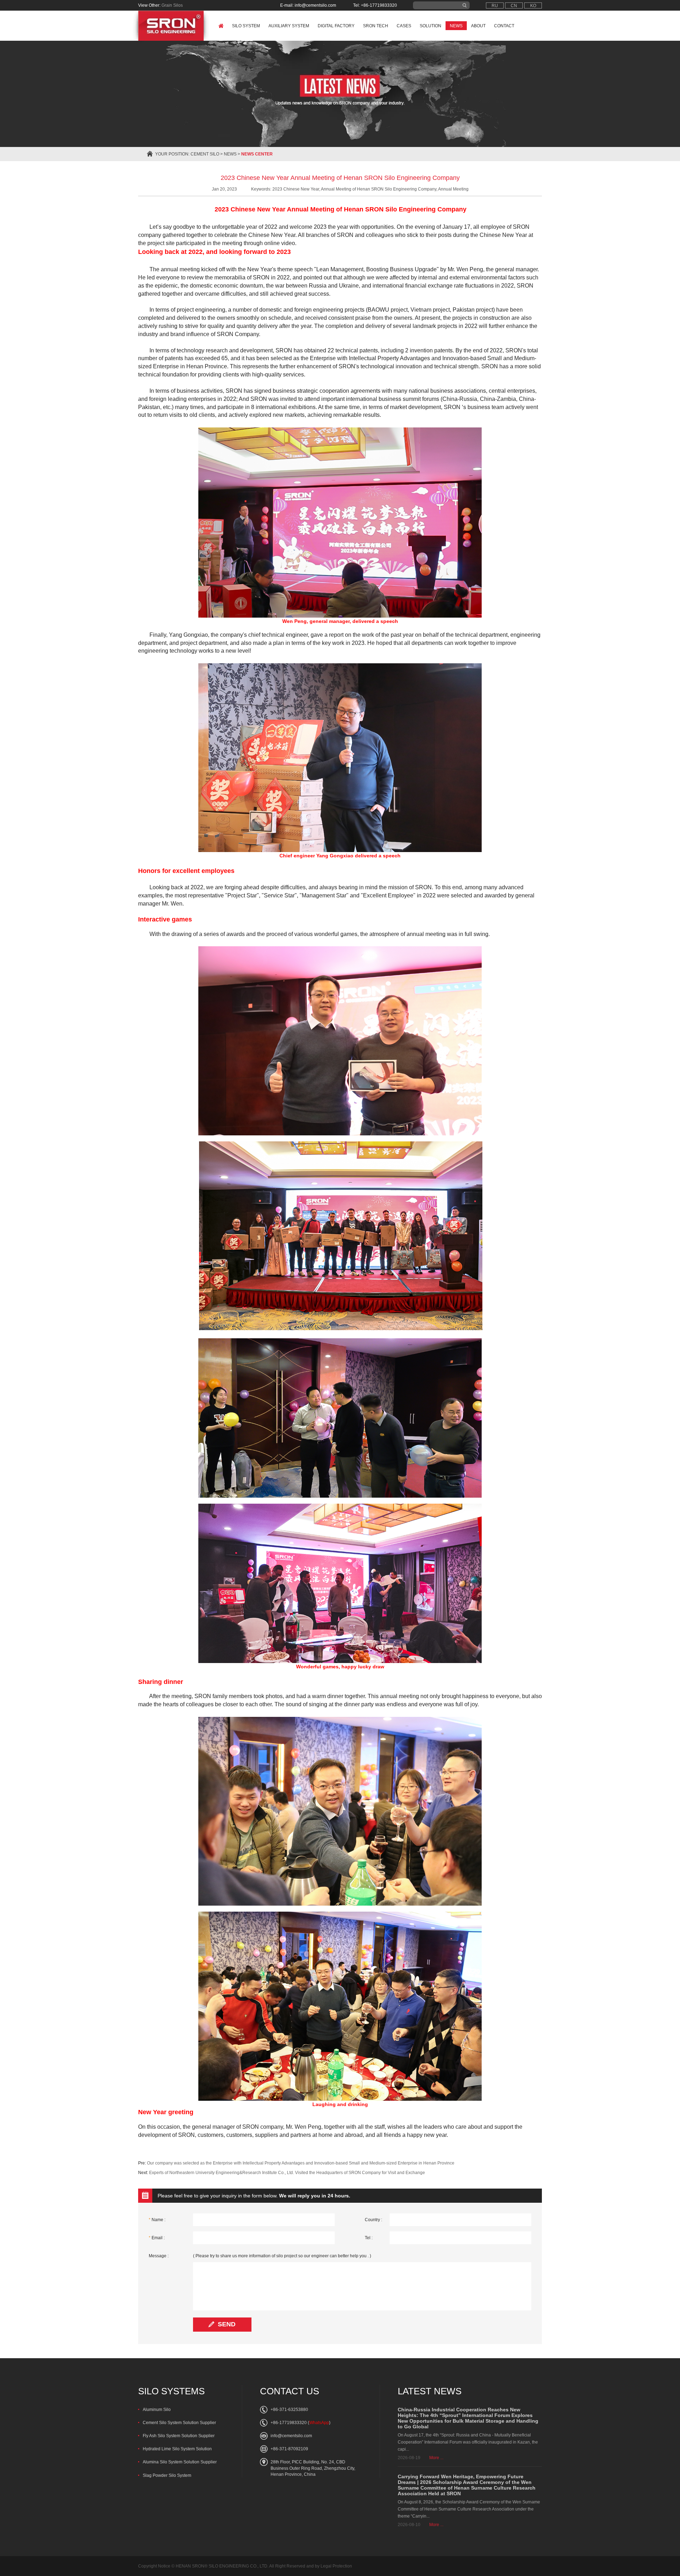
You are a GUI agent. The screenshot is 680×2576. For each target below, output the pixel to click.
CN (514, 6)
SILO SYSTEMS (171, 2391)
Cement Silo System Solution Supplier (179, 2423)
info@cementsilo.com (291, 2436)
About (478, 26)
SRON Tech (376, 26)
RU (495, 6)
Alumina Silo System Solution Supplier (180, 2462)
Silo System (246, 26)
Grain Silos (172, 5)
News (456, 26)
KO (533, 6)
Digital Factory (336, 26)
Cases (404, 26)
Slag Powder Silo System (167, 2475)
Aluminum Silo (157, 2410)
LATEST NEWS (430, 2391)
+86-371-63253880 (289, 2410)
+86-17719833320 (289, 2423)
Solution (430, 26)
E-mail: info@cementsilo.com (308, 5)
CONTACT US (290, 2391)
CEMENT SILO (205, 154)
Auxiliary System (289, 26)
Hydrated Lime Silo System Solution (177, 2449)
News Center (257, 154)
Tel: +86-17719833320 (375, 5)
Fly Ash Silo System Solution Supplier (179, 2436)
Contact (504, 26)
